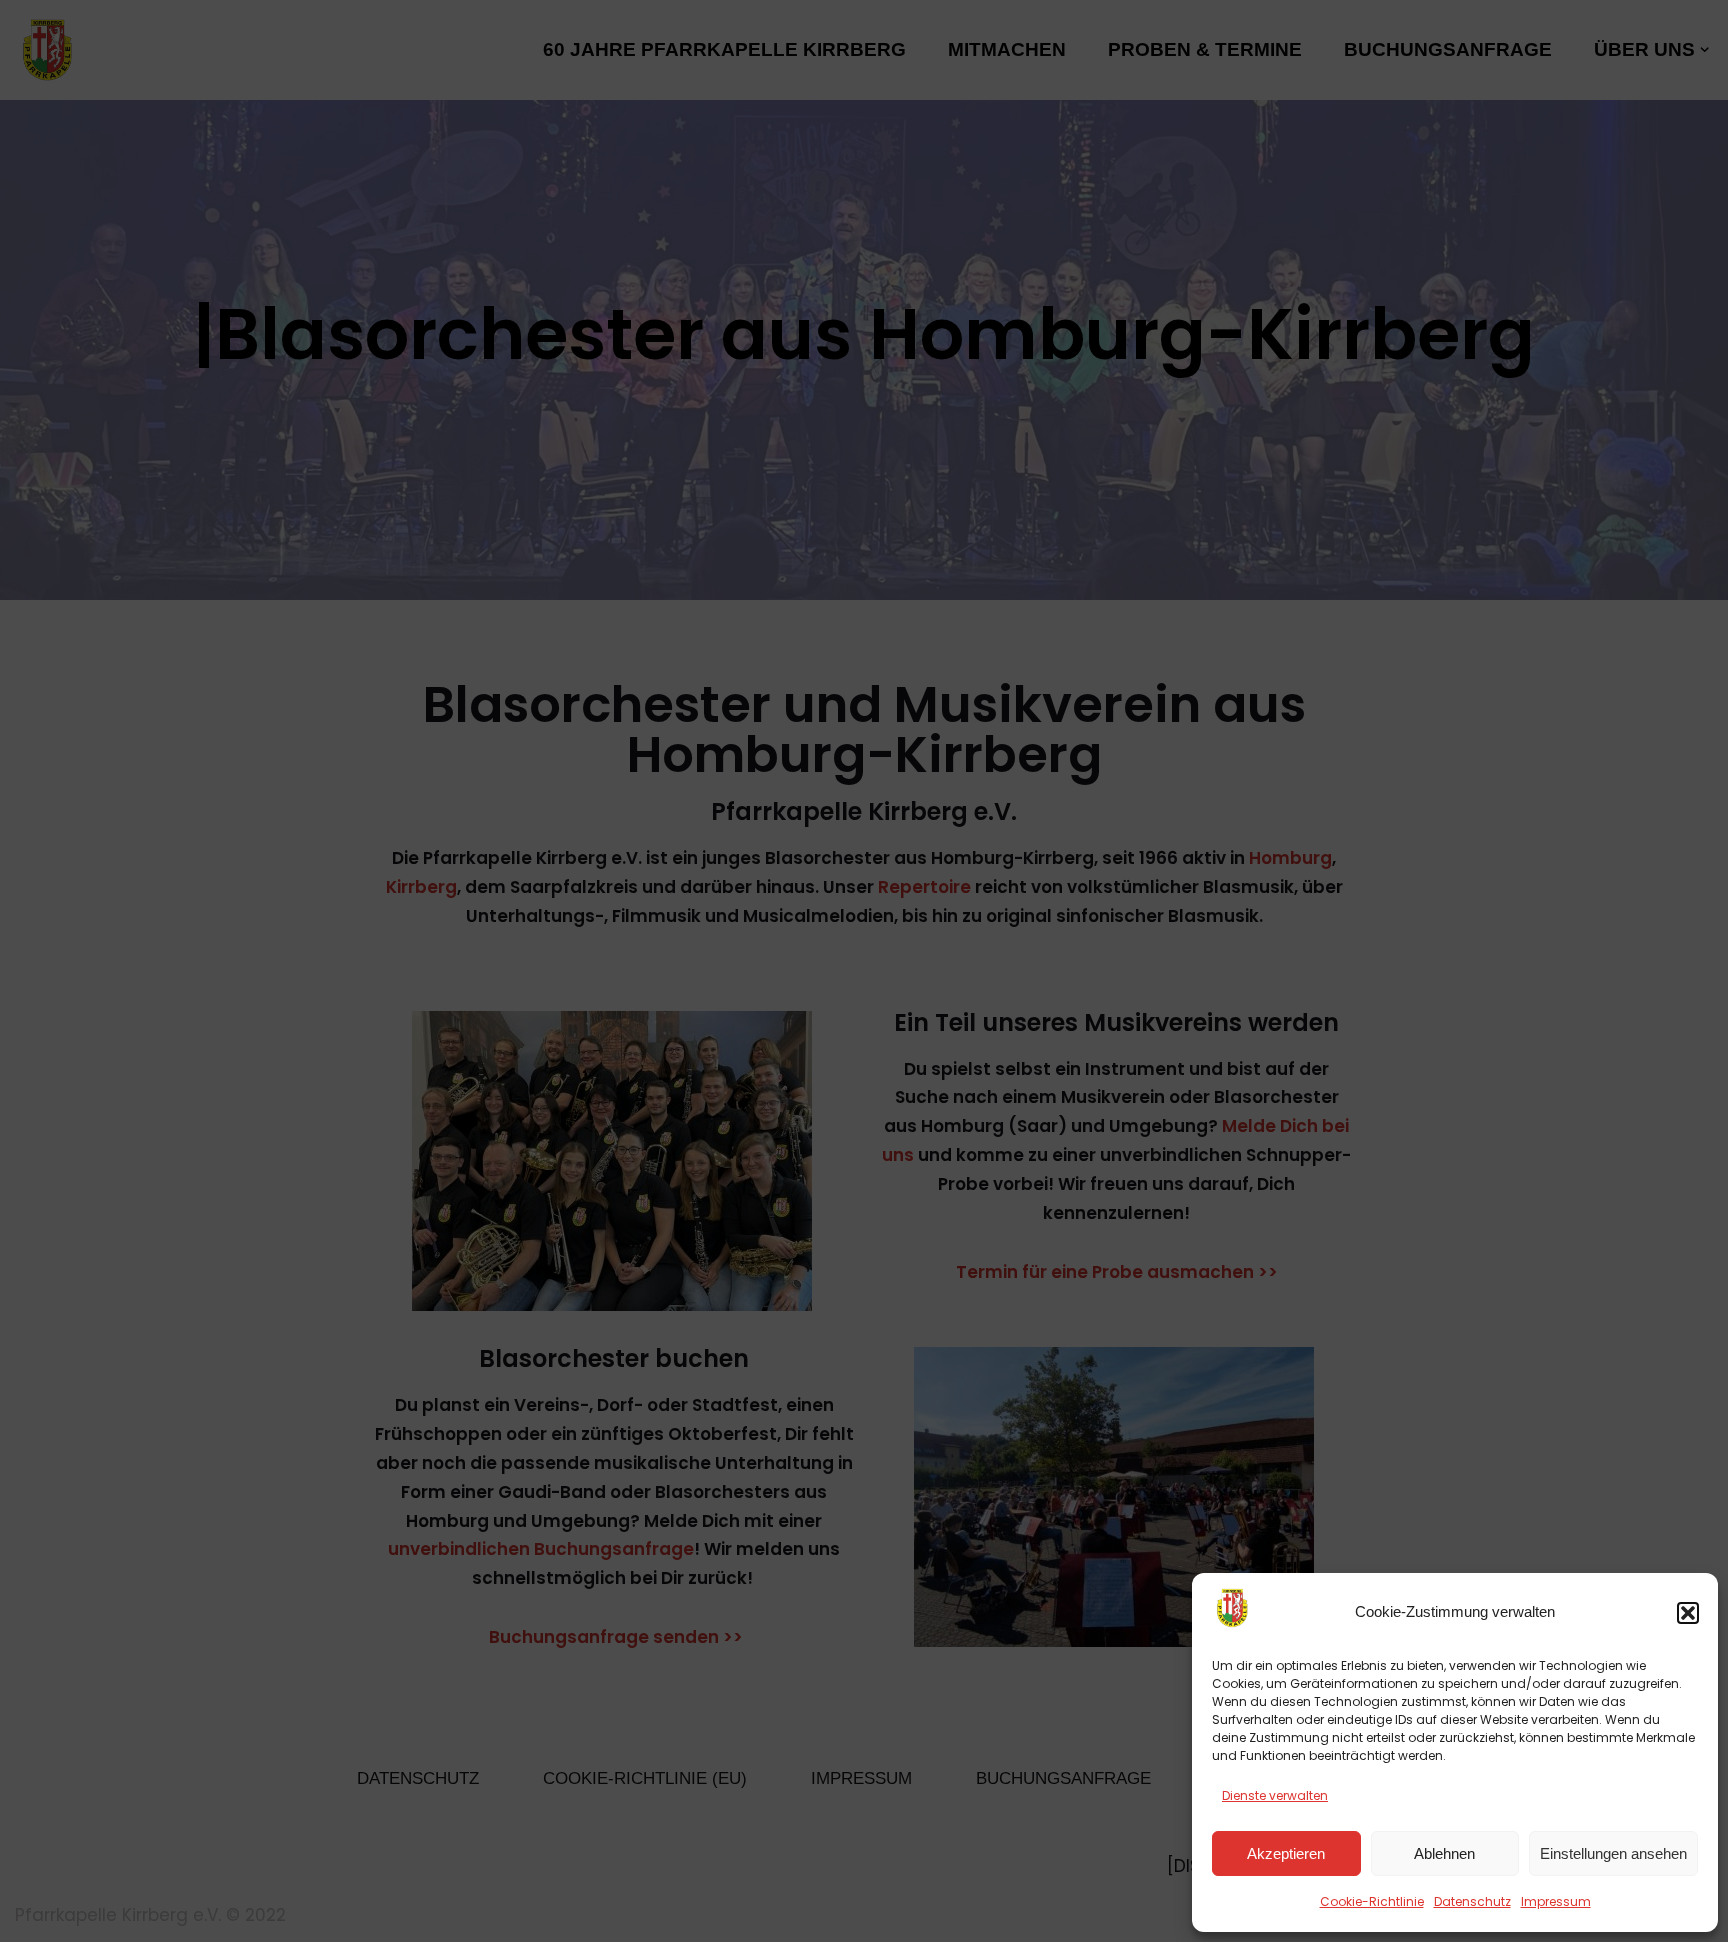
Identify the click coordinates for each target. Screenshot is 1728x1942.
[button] (1688, 1613)
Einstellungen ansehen (1613, 1853)
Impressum (1556, 1901)
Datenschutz (1472, 1901)
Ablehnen (1444, 1853)
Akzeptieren (1286, 1853)
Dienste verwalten (1275, 1795)
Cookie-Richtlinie (1372, 1901)
